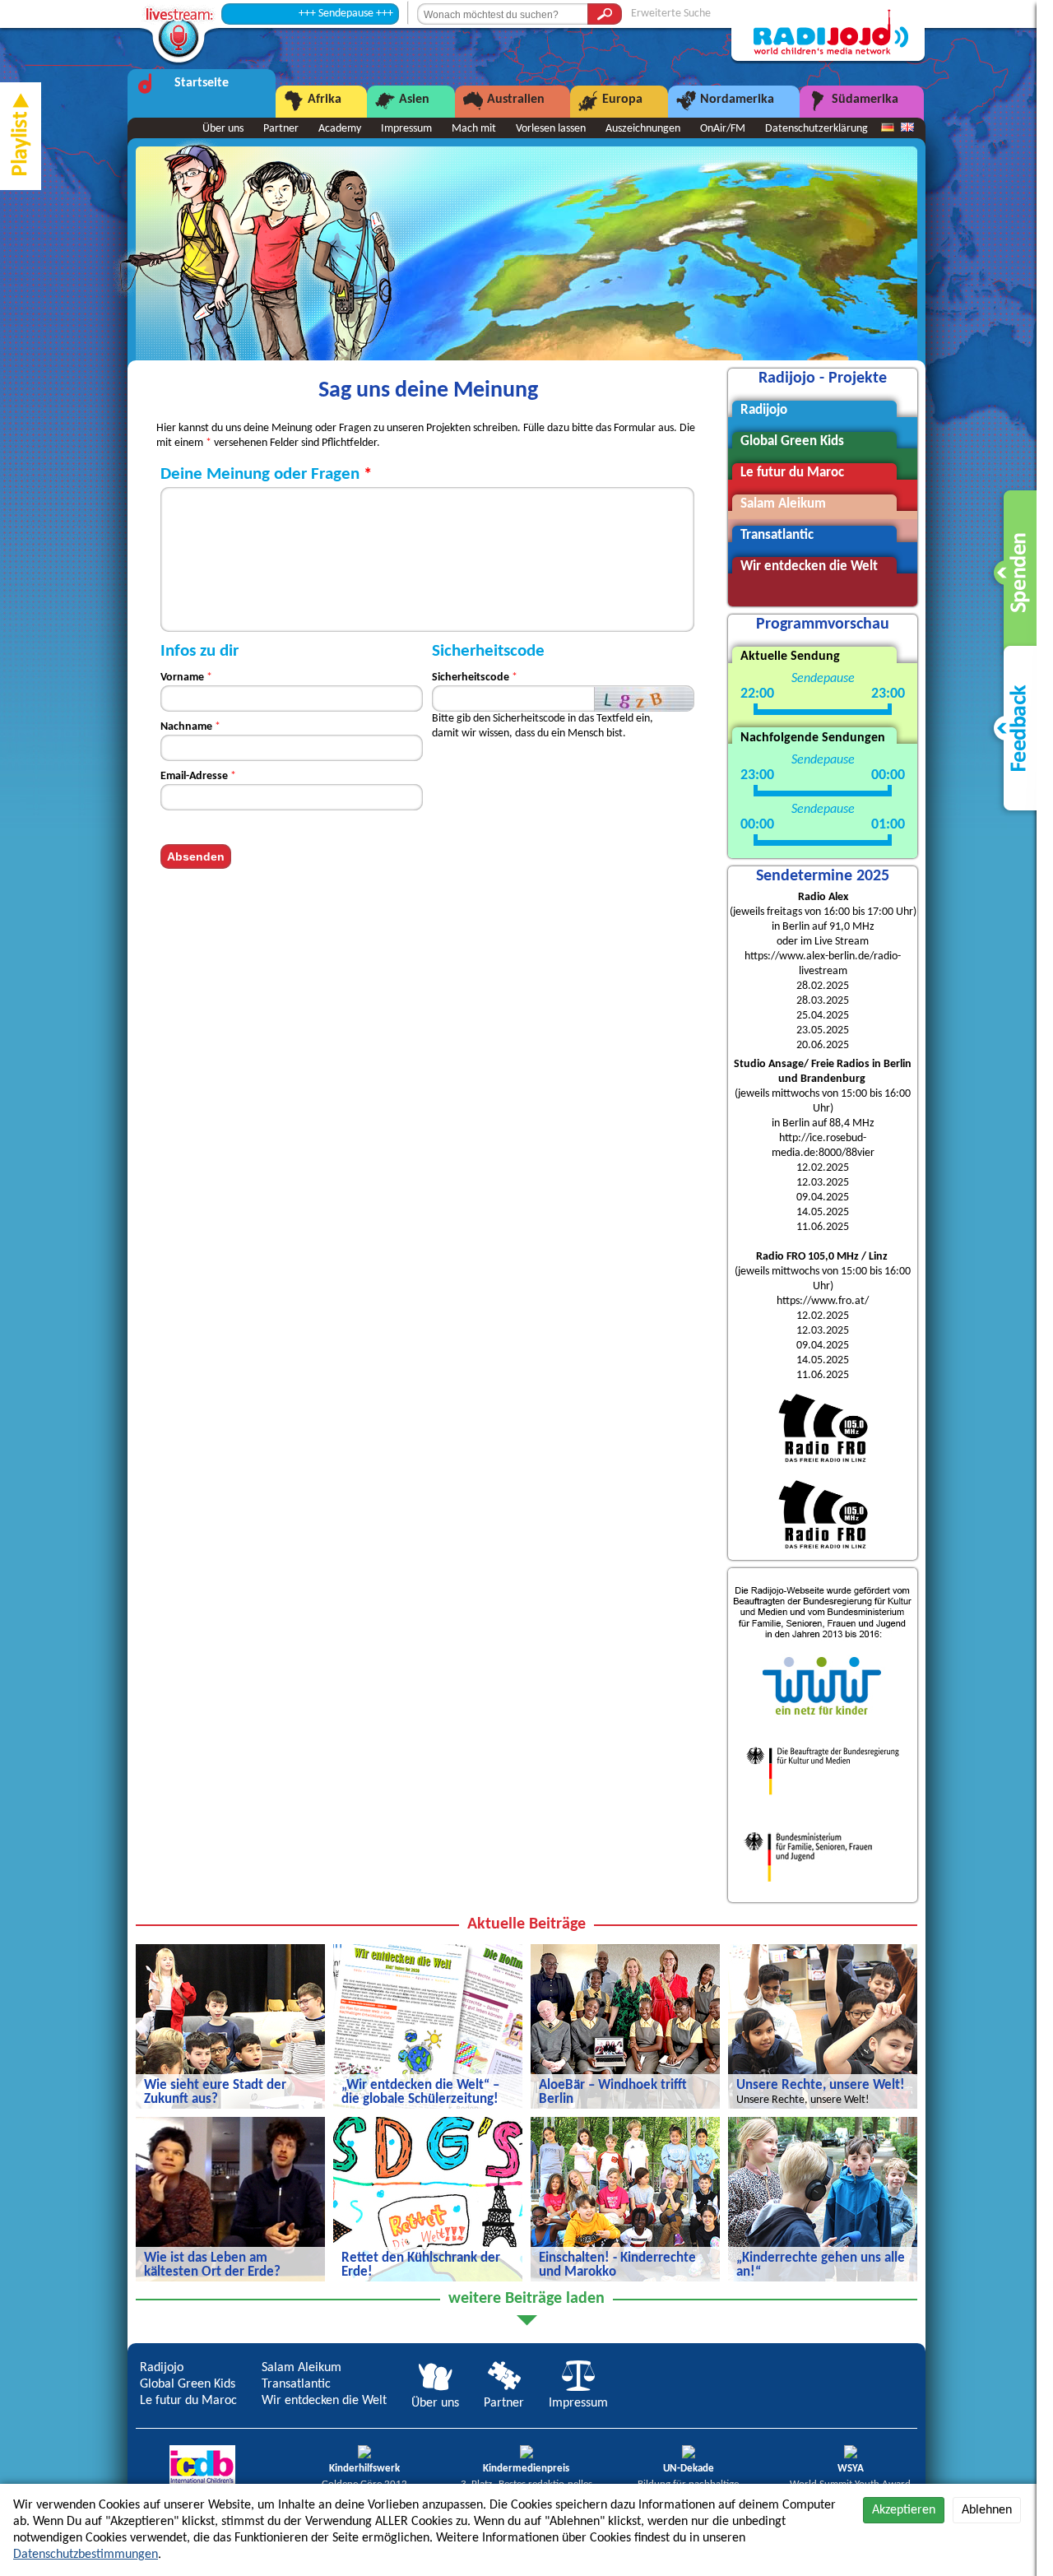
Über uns (223, 129)
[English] (907, 128)
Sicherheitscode (471, 678)
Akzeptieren (904, 2510)
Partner (281, 129)
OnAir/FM (723, 129)
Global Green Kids (188, 2384)
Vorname (182, 678)
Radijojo (162, 2368)
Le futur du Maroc (188, 2401)
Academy (340, 129)
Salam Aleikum (302, 2368)
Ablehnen (987, 2510)
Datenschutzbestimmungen (86, 2555)
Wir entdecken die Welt (324, 2401)
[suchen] (605, 14)
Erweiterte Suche (671, 14)
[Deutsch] (888, 128)
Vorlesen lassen (551, 129)
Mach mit (474, 129)
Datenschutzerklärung (816, 129)
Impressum (406, 129)
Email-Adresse (194, 776)
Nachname (186, 727)
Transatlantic (296, 2384)
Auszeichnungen (643, 129)
